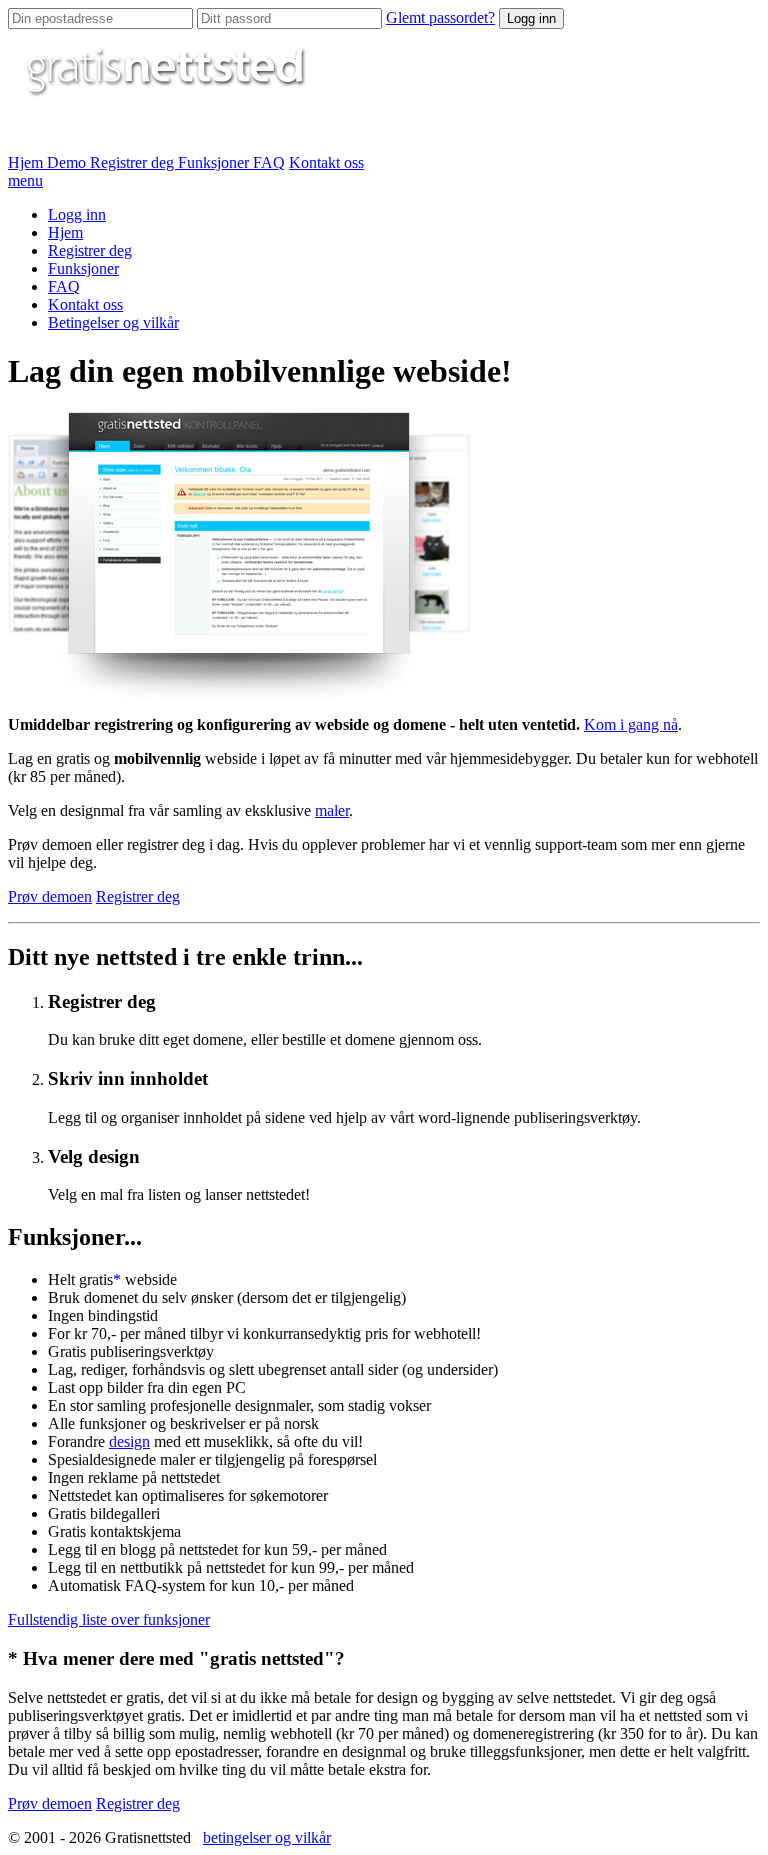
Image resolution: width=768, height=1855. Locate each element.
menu (25, 180)
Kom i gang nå (631, 724)
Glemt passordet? (440, 17)
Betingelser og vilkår (113, 322)
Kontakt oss (326, 162)
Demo (68, 162)
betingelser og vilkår (267, 1837)
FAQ (269, 162)
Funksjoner (215, 162)
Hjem (27, 162)
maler (332, 810)
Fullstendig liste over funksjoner (109, 1619)
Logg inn (531, 18)
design (129, 1441)
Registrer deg (134, 162)
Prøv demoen (50, 896)
